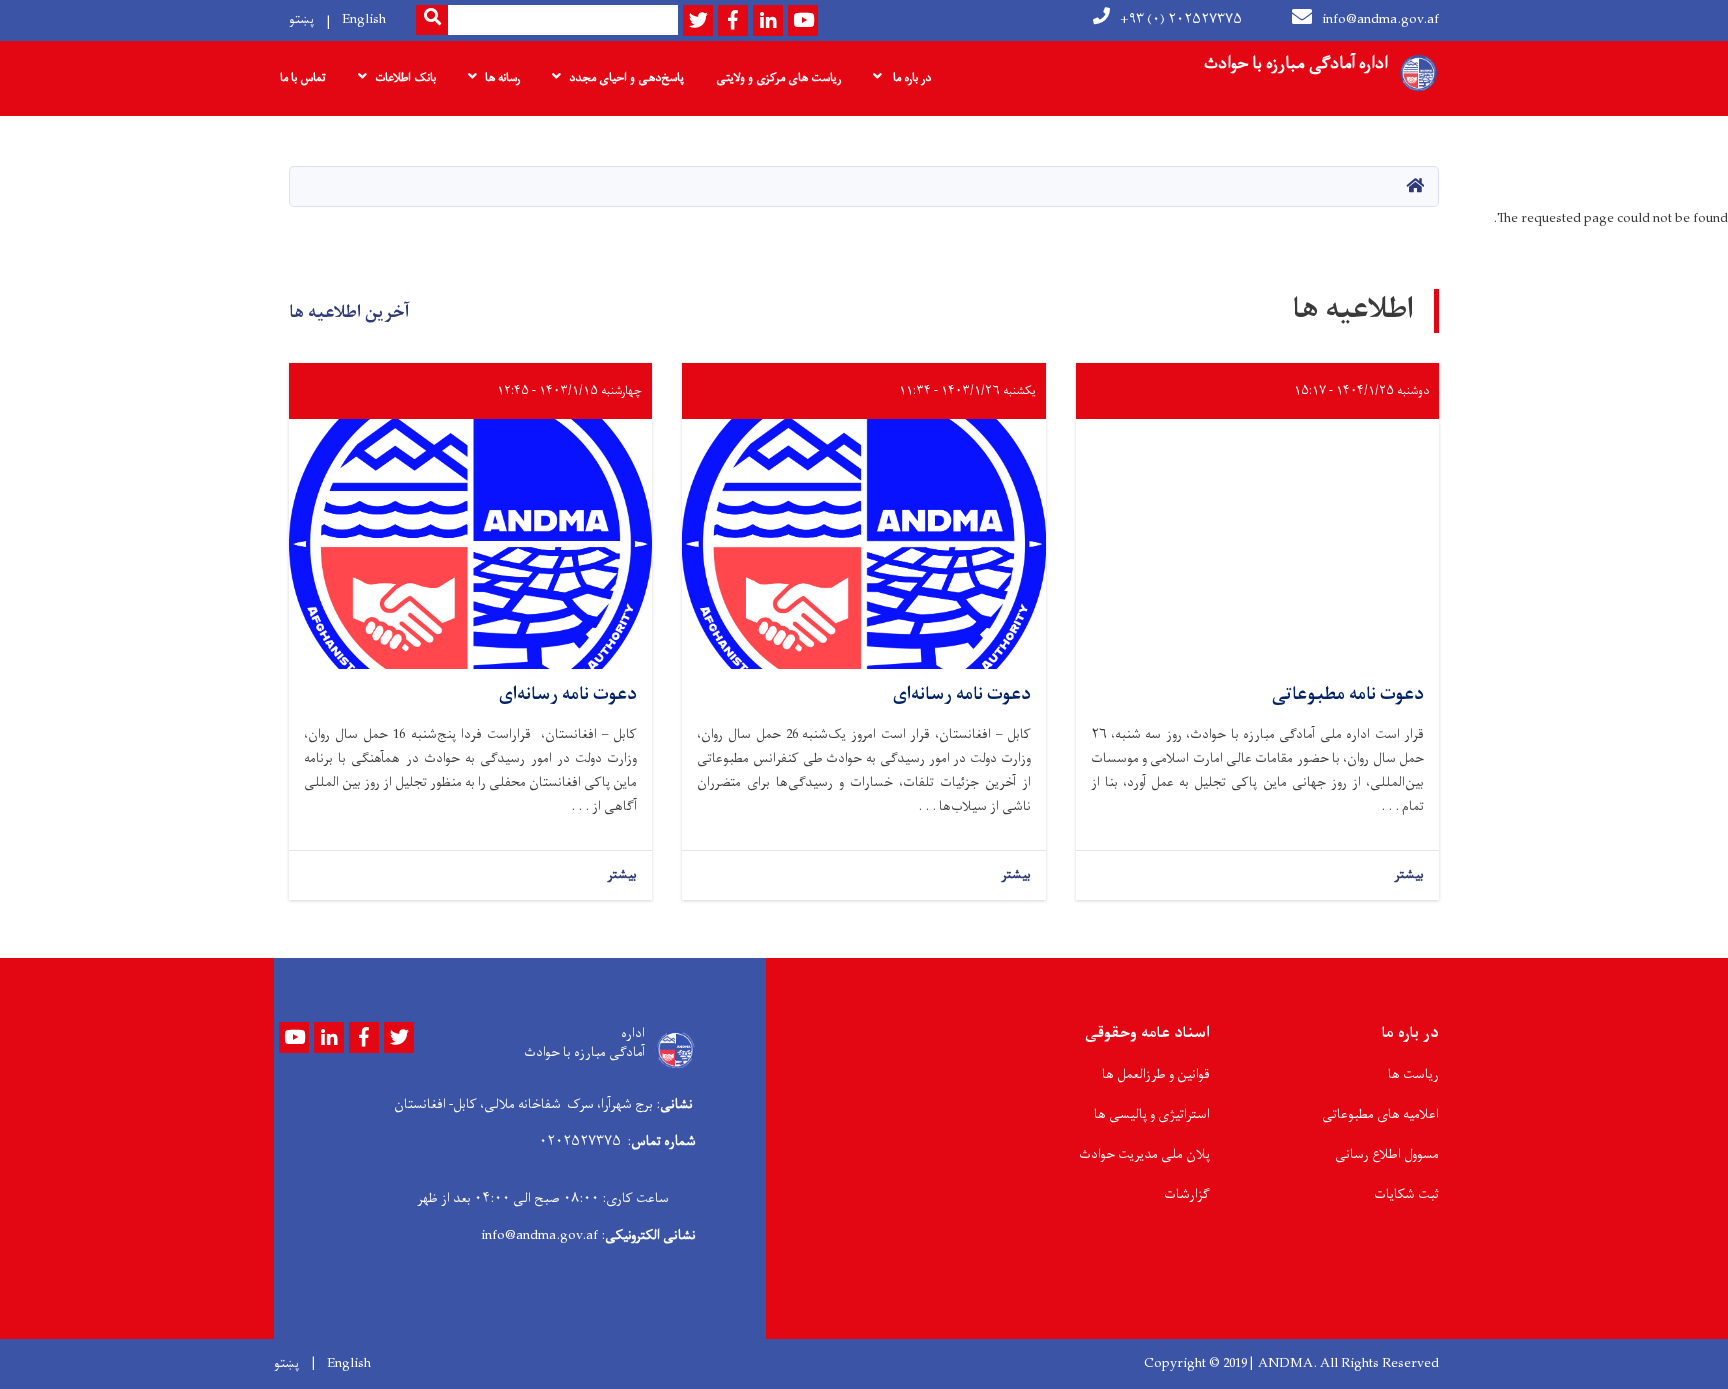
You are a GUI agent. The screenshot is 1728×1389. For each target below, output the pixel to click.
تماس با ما (303, 78)
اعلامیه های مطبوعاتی (1380, 1114)
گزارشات (1187, 1194)
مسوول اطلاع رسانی (1387, 1154)
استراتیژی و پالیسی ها (1152, 1114)
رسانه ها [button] (502, 78)
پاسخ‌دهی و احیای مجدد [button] (626, 78)
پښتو (301, 19)
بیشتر (1409, 875)
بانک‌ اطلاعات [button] (405, 78)
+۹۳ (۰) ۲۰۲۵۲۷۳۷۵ (1181, 19)
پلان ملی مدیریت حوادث (1144, 1154)
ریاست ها (1413, 1074)
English (364, 19)
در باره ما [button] (910, 78)
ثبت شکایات (1406, 1194)
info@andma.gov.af (1380, 19)
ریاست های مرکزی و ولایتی (778, 78)
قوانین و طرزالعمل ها (1156, 1074)
